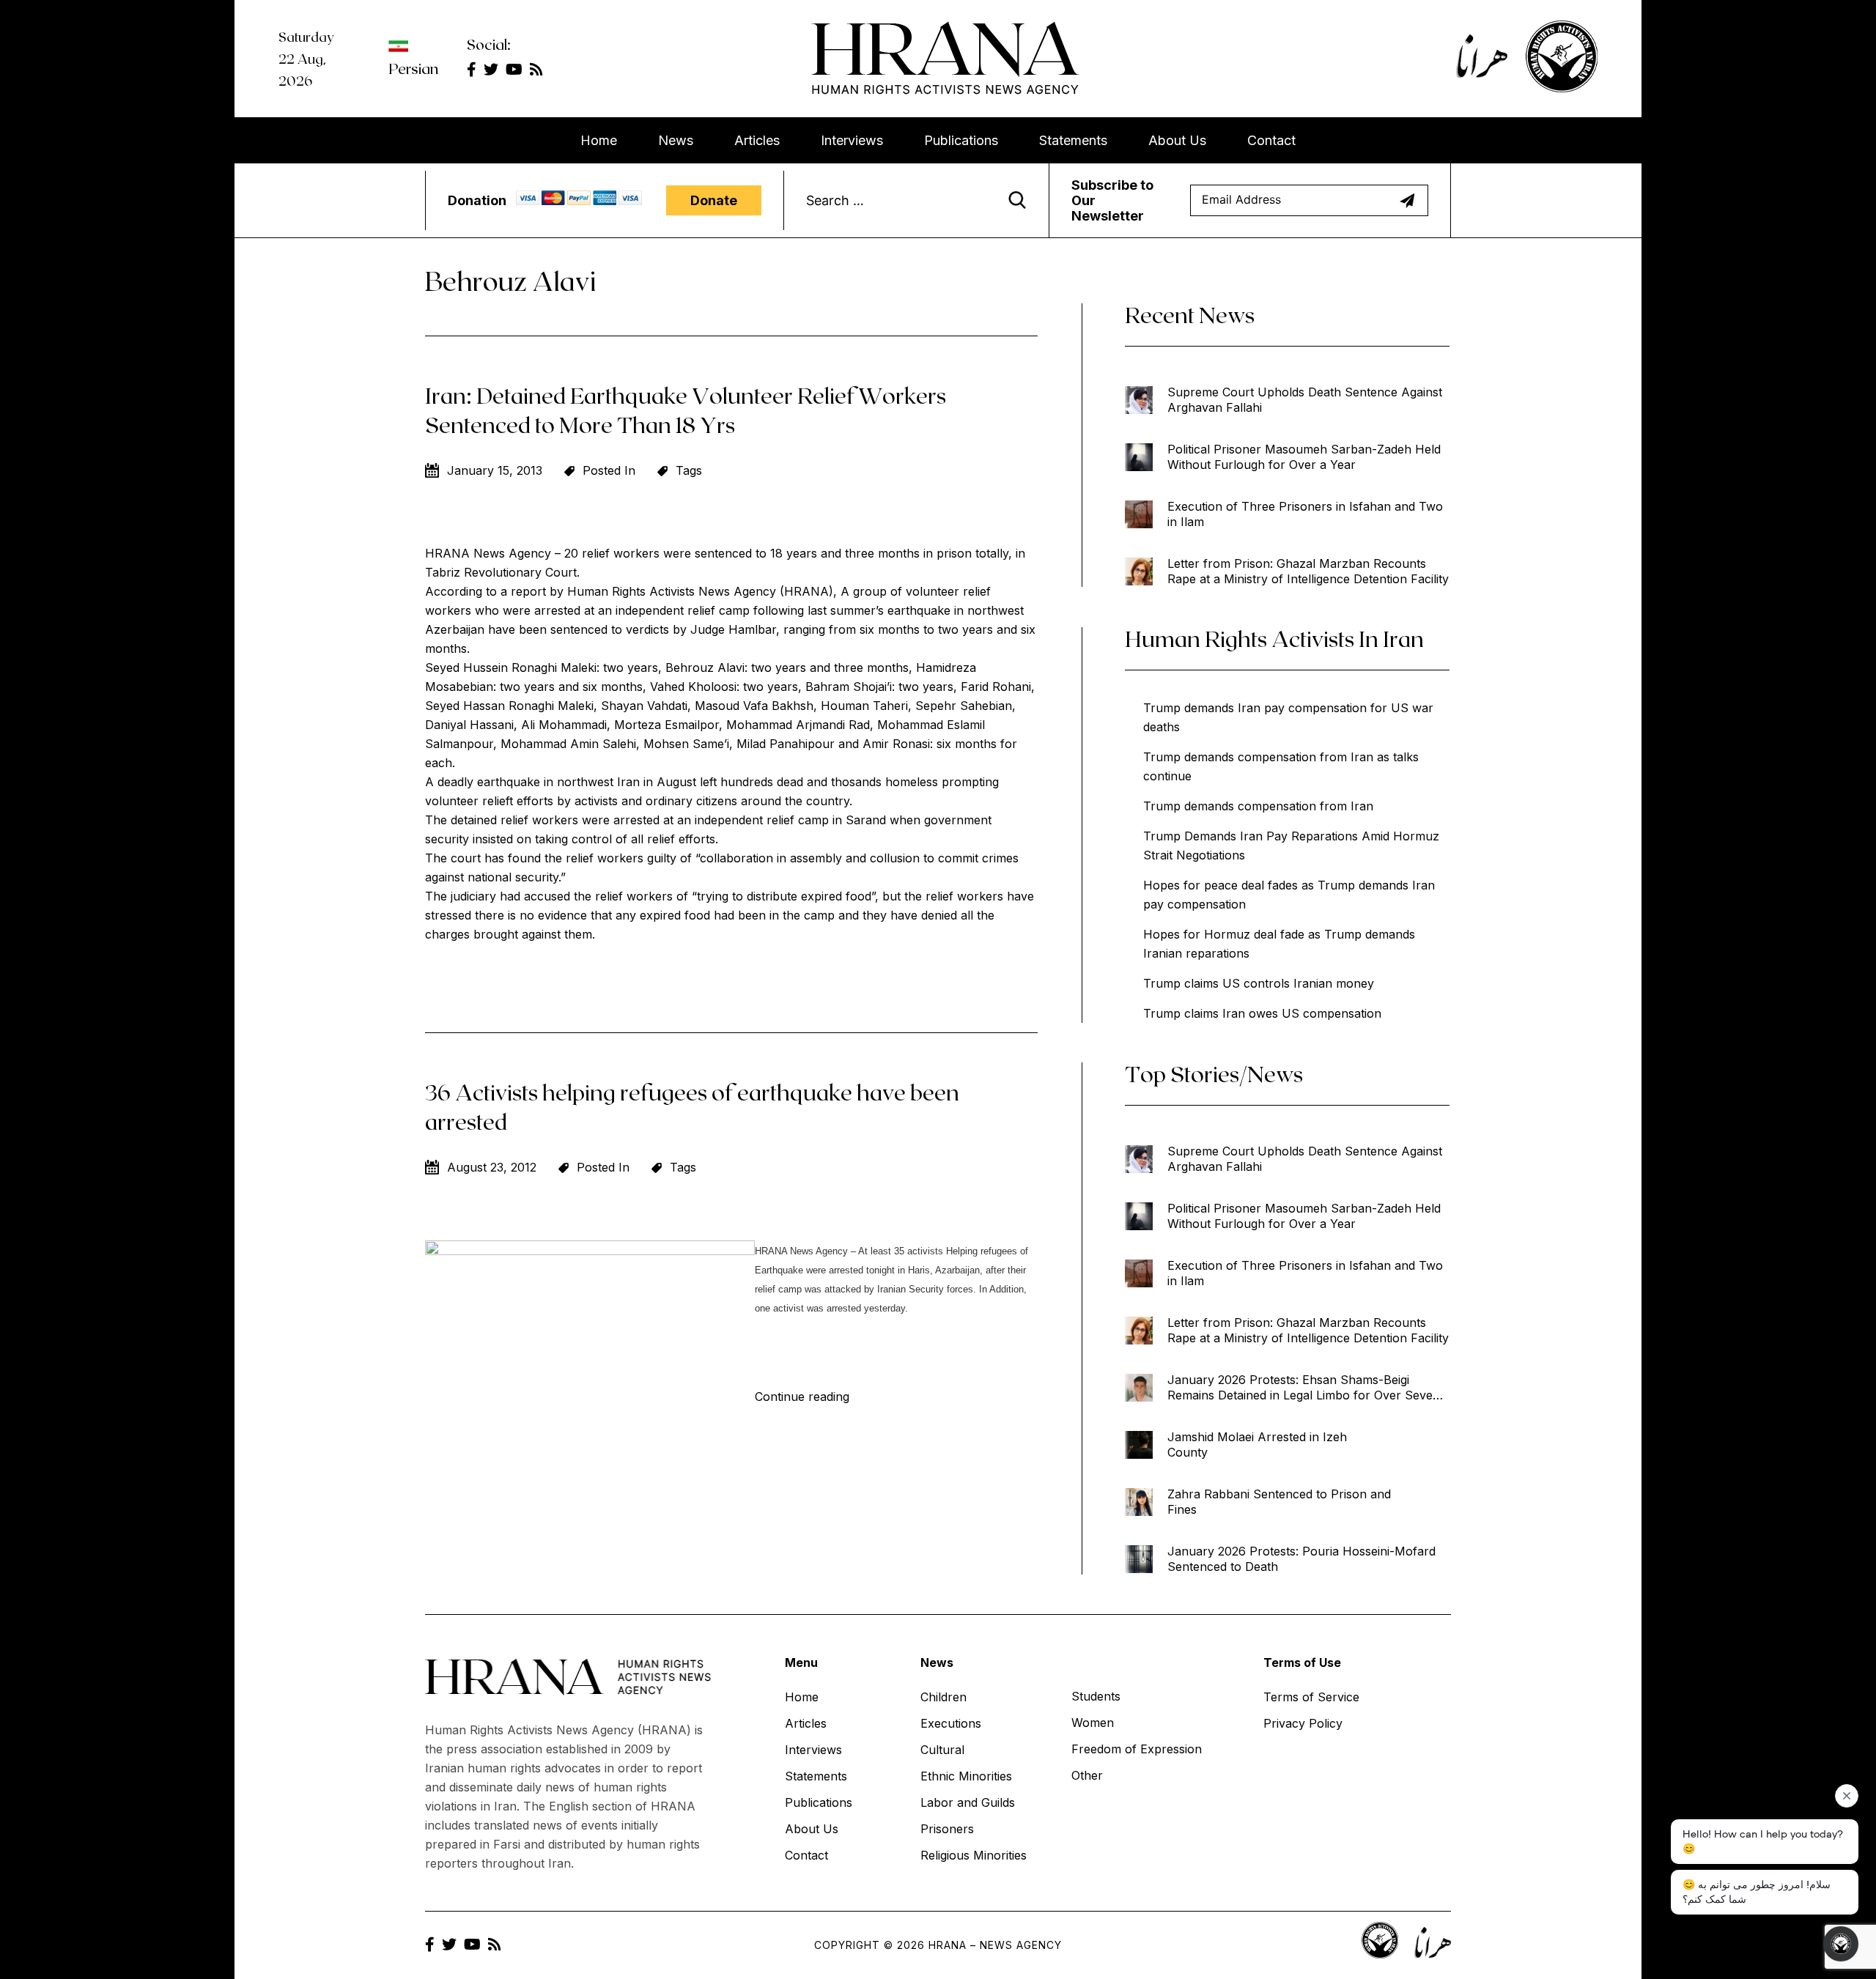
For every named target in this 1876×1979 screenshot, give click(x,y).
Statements (1073, 140)
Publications (961, 140)
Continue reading (802, 1397)
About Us (1177, 140)
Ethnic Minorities (966, 1776)
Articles (757, 140)
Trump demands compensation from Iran (1258, 806)
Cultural (942, 1750)
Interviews (852, 140)
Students (1096, 1696)
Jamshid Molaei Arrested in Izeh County (1257, 1445)
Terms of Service (1311, 1697)
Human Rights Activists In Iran (1274, 638)
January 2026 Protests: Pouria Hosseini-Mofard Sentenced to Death (1301, 1559)
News (676, 140)
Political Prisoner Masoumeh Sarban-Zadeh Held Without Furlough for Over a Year (1304, 457)
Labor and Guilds (968, 1802)
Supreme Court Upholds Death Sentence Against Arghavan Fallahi (1305, 400)
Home (599, 140)
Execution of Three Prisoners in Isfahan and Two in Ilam (1305, 514)
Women (1093, 1723)
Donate (714, 200)
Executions (951, 1723)
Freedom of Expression (1137, 1749)
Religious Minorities (974, 1855)
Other (1087, 1775)
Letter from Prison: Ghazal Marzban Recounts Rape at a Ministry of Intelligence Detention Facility (1308, 571)
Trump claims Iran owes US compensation (1262, 1013)
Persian (413, 68)
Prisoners (947, 1829)
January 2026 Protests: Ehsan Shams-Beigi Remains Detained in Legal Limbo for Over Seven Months (1304, 1388)
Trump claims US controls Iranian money (1259, 983)
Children (943, 1697)
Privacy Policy (1303, 1723)
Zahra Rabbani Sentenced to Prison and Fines (1279, 1502)
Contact (1271, 140)
